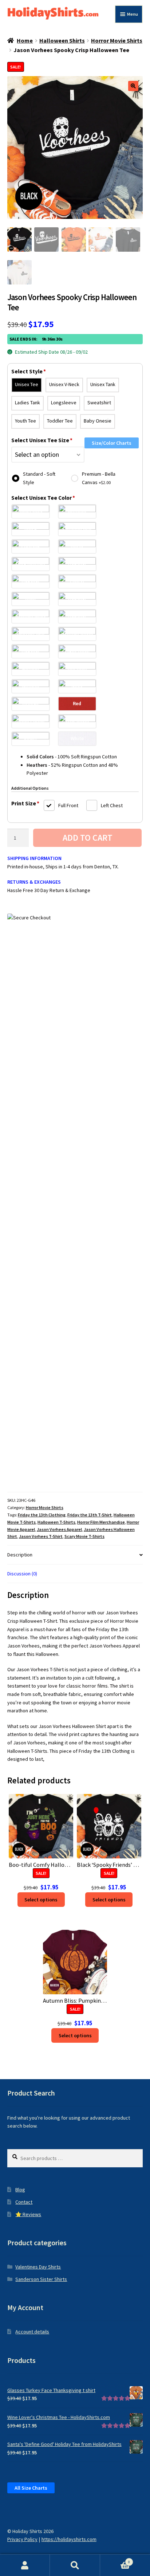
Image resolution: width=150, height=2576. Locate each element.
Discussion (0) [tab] (22, 1574)
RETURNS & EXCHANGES (34, 882)
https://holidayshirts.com (69, 2539)
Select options (41, 1900)
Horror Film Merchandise (101, 1522)
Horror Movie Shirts (117, 40)
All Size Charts (31, 2488)
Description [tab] (20, 1555)
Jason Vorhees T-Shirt (41, 1536)
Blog (20, 2190)
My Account (25, 2565)
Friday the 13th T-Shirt (90, 1515)
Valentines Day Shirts (38, 2267)
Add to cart (88, 838)
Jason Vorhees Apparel (59, 1529)
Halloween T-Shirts (56, 1522)
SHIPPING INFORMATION (34, 858)
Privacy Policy (22, 2539)
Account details (32, 2332)
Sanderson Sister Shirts (41, 2279)
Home (25, 40)
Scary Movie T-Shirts (84, 1536)
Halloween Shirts (62, 40)
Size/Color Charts (112, 443)
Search (75, 2565)
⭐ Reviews (28, 2214)
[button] (133, 86)
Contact (24, 2202)
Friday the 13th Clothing (42, 1515)
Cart (115, 2560)
